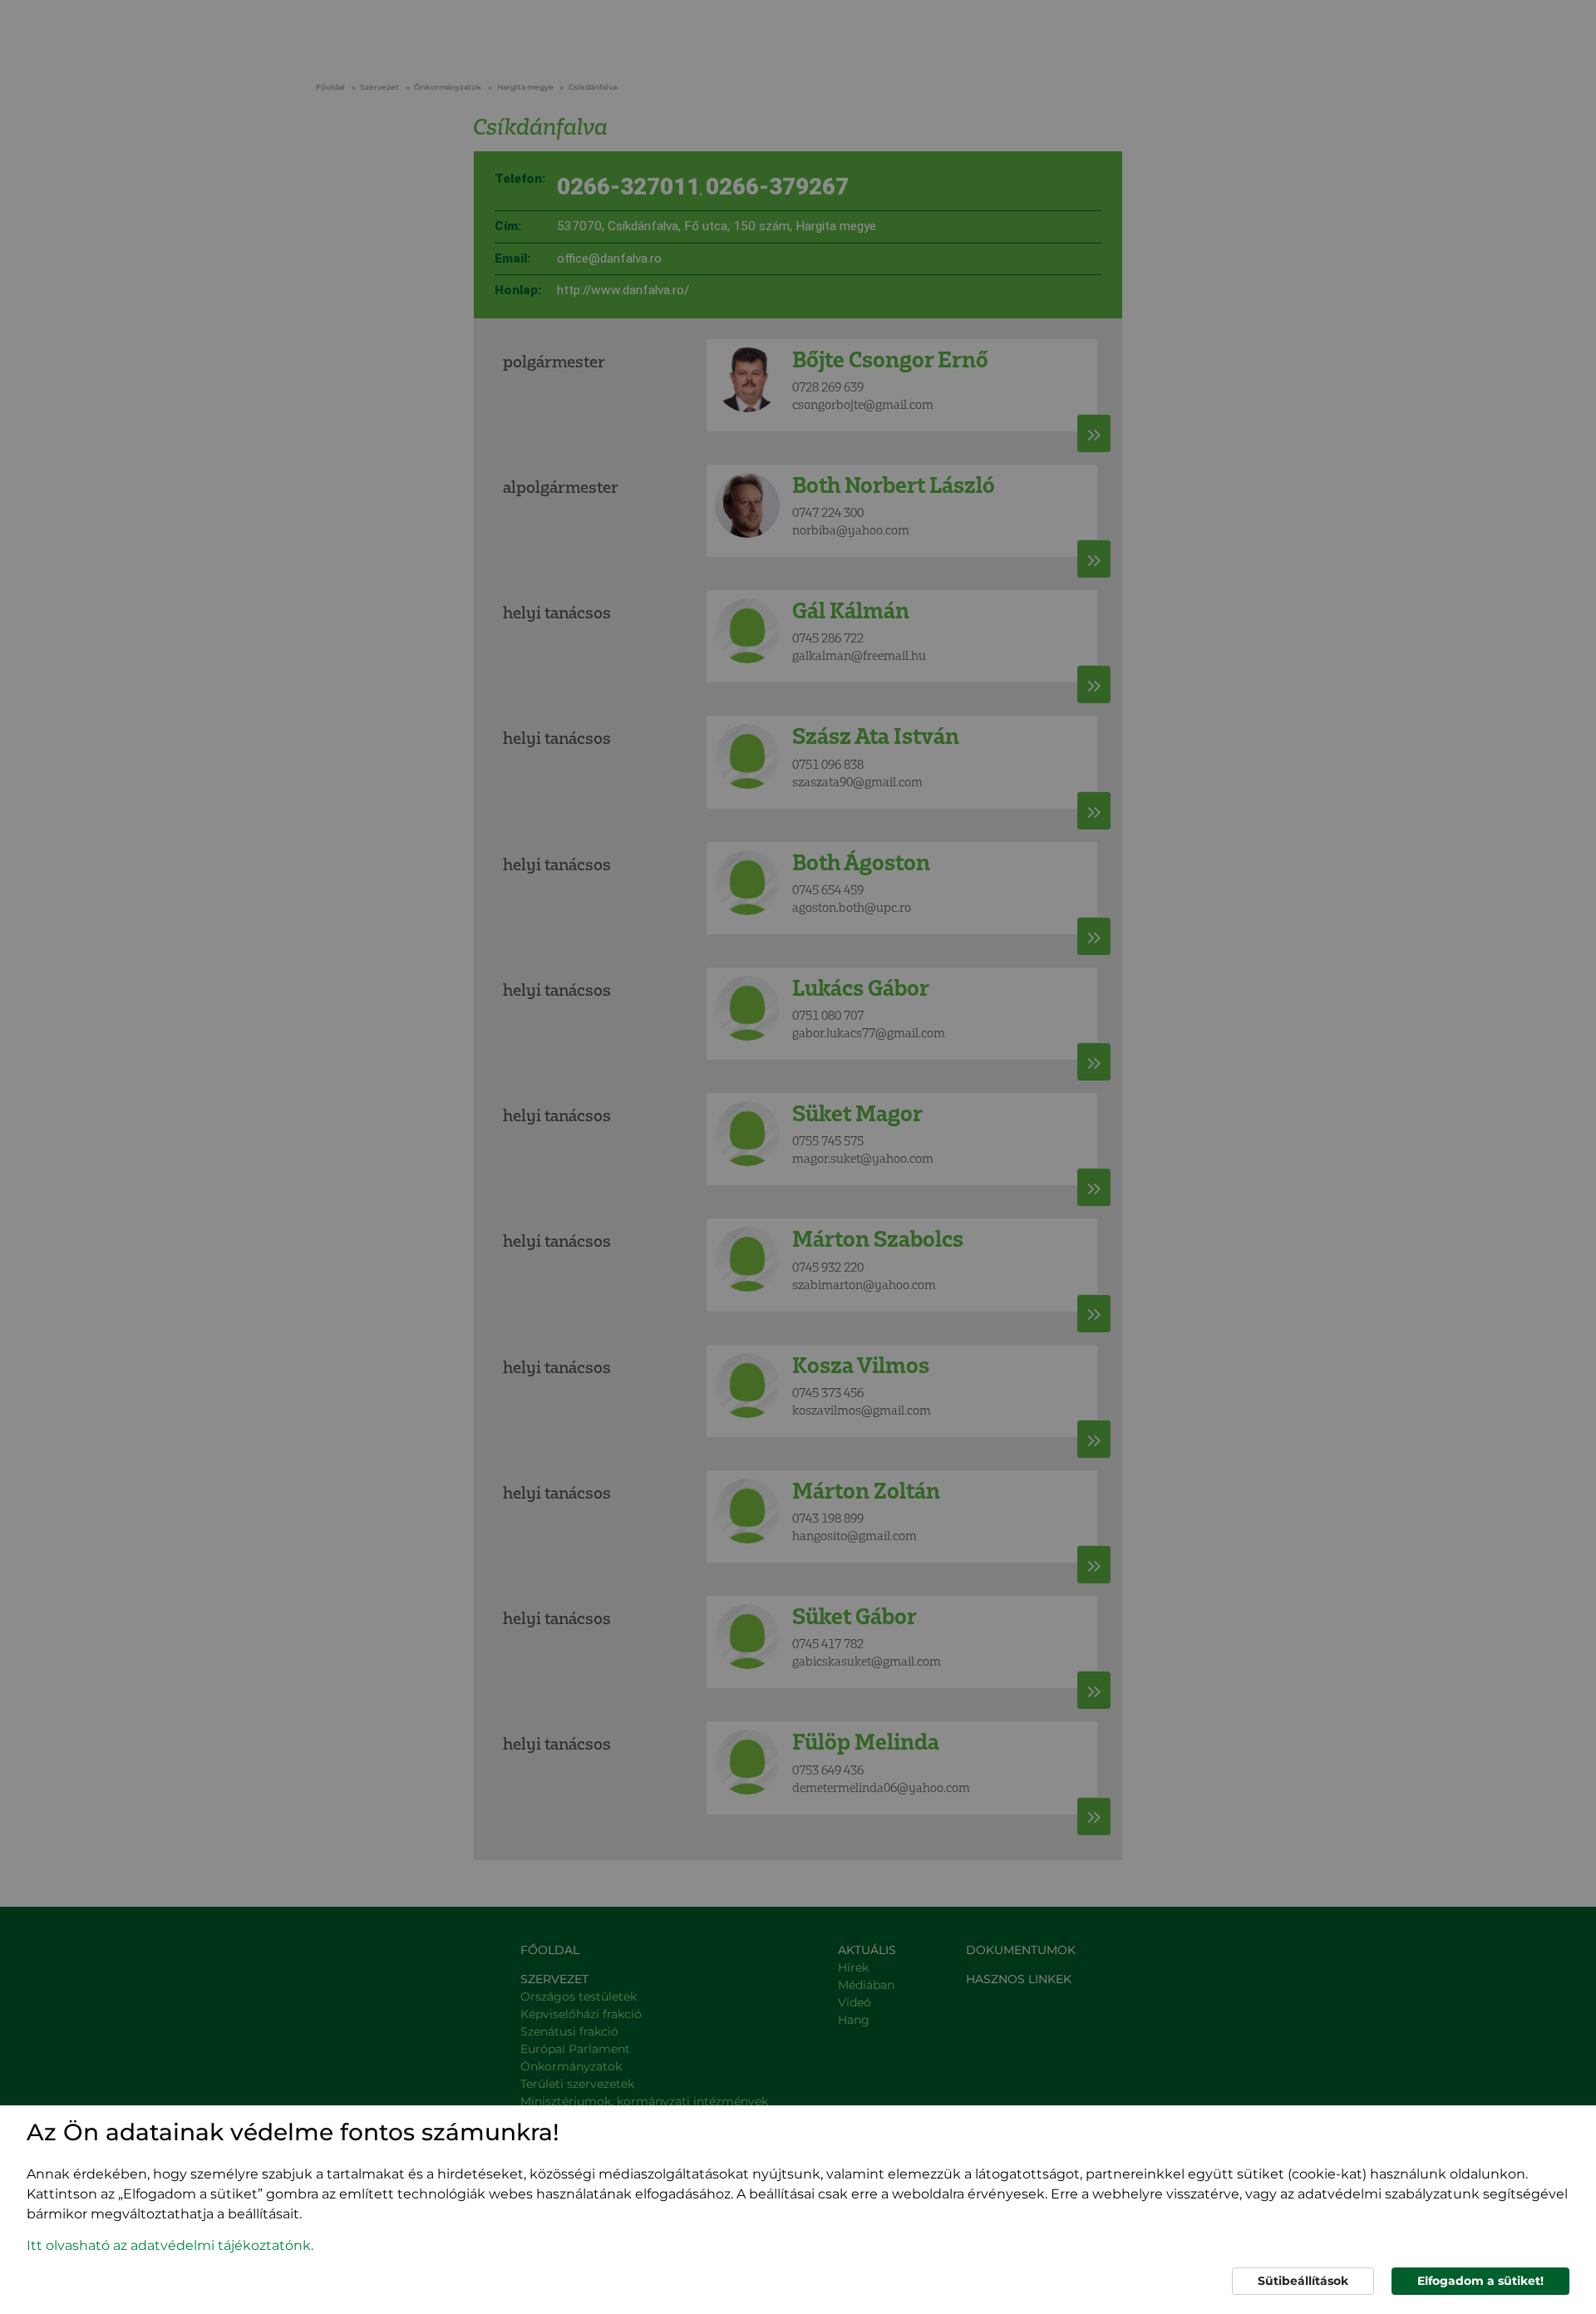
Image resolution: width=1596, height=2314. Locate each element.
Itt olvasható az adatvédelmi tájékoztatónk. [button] (170, 2245)
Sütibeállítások (1303, 2281)
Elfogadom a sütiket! (1480, 2281)
